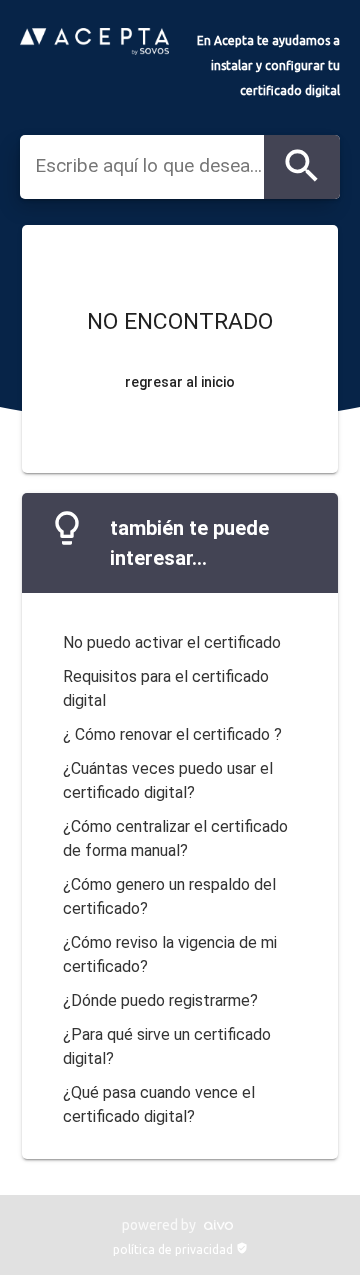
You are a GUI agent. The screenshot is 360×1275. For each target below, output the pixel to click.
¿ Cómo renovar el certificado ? (172, 734)
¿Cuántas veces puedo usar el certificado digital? (168, 780)
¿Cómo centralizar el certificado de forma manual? (175, 838)
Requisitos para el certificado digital (166, 688)
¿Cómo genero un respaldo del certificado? (169, 896)
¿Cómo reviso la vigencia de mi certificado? (170, 954)
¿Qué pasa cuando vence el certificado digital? (159, 1104)
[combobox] (149, 166)
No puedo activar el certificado (172, 642)
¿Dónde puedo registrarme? (160, 1000)
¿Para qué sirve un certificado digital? (167, 1046)
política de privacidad (180, 1249)
